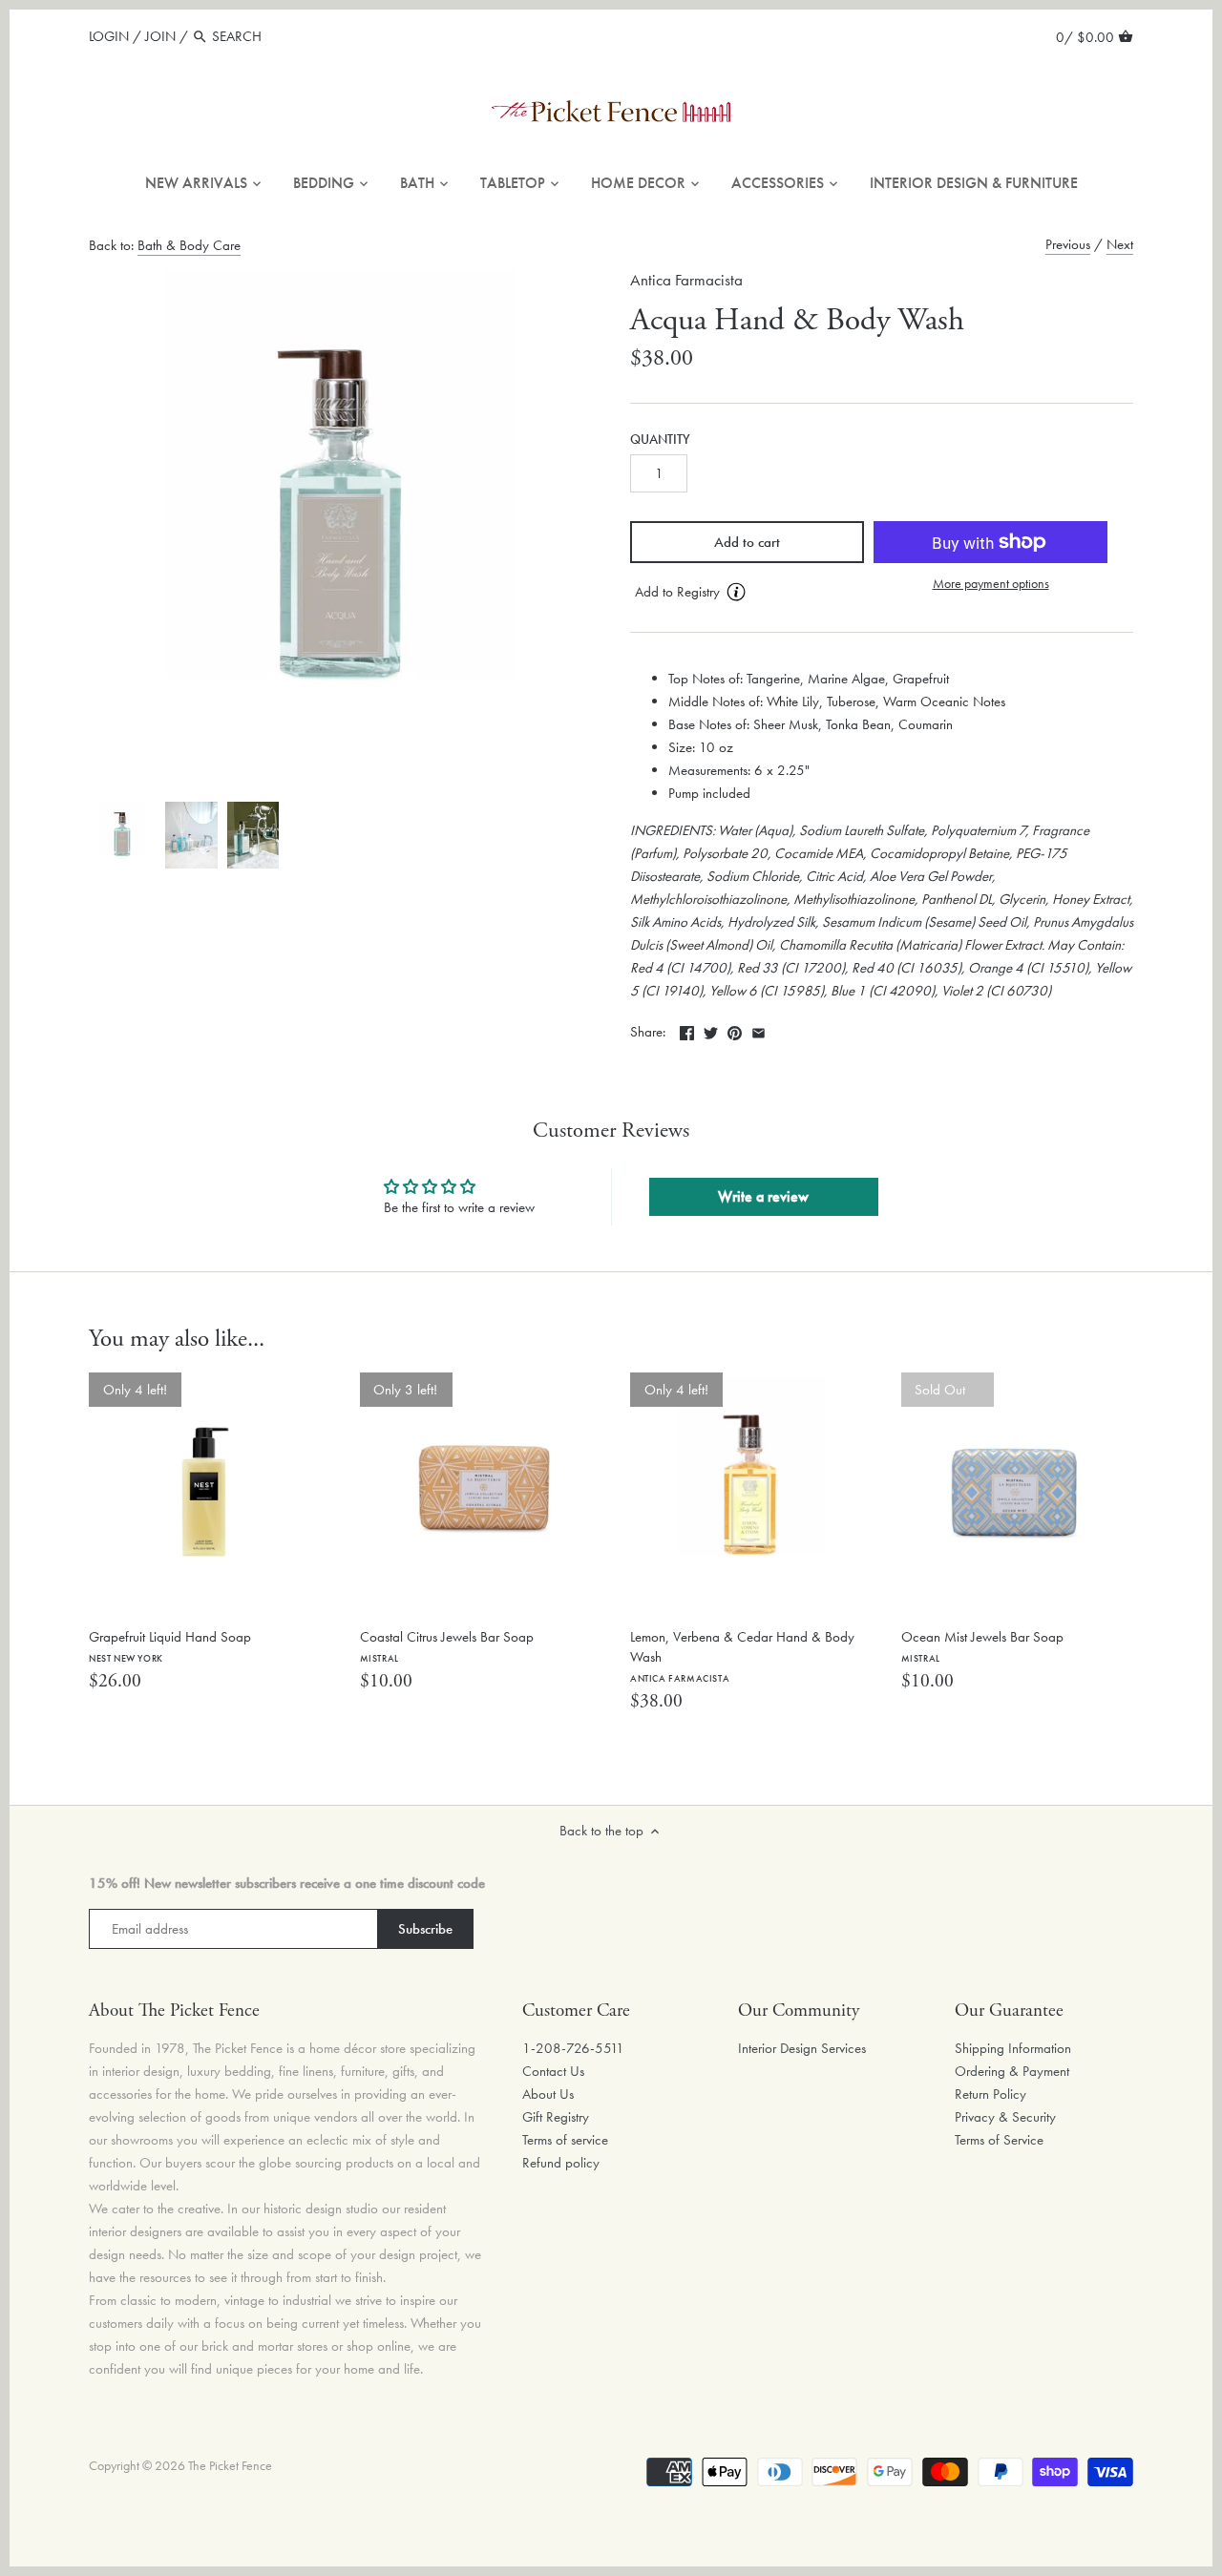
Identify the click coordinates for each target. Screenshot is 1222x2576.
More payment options (991, 584)
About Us (548, 2094)
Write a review (763, 1196)
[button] (747, 593)
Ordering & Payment (1012, 2071)
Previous (1068, 244)
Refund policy (561, 2163)
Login (109, 36)
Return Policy (990, 2094)
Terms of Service (999, 2140)
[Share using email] (758, 1030)
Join (160, 36)
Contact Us (553, 2071)
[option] (122, 835)
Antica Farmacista (686, 280)
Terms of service (565, 2140)
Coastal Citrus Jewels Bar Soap (447, 1646)
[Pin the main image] (735, 1030)
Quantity (660, 440)
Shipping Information (1013, 2048)
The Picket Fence (230, 2466)
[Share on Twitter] (711, 1030)
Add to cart (747, 542)
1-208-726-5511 (573, 2048)
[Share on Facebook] (687, 1030)
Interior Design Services (802, 2048)
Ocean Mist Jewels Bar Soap (982, 1646)
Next (1120, 244)
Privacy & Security (1005, 2117)
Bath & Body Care (189, 245)
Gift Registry (556, 2117)
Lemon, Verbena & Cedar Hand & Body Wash (742, 1656)
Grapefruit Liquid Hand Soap (170, 1646)
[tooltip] (736, 592)
